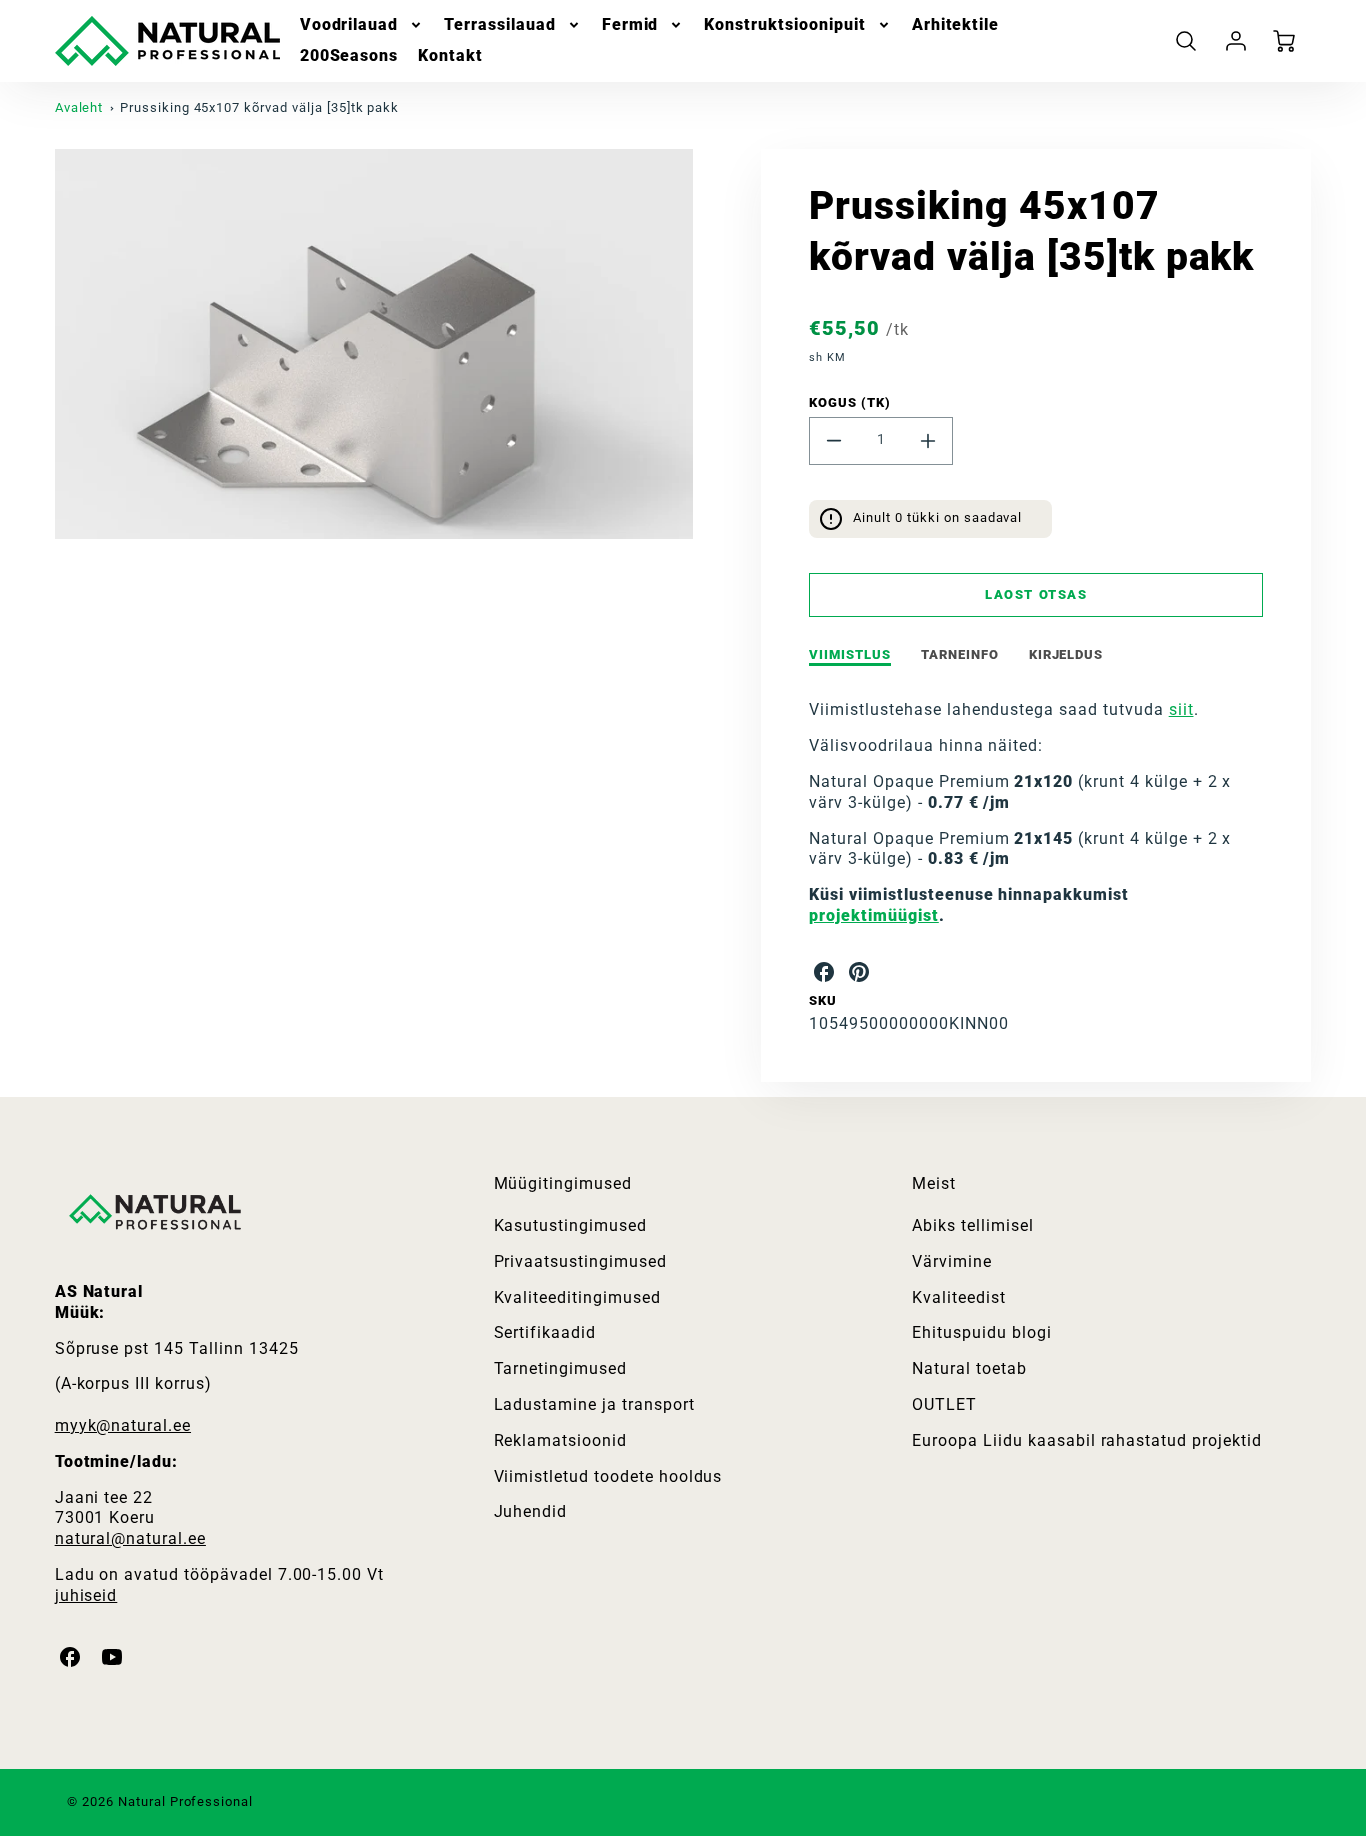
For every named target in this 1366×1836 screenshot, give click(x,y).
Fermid (630, 24)
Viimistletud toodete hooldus (608, 1476)
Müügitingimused (563, 1183)
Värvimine (952, 1261)
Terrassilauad (499, 24)
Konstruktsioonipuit (784, 24)
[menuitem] (362, 25)
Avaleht (79, 107)
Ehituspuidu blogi (981, 1332)
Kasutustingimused (570, 1225)
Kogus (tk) (850, 402)
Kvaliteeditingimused (577, 1297)
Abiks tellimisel (972, 1225)
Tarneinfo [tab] (960, 654)
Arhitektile (956, 24)
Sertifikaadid (545, 1332)
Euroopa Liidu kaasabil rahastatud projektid (1086, 1440)
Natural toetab (969, 1368)
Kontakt (450, 55)
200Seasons (349, 55)
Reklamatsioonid (560, 1440)
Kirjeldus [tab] (1066, 654)
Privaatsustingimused (580, 1261)
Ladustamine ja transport (594, 1404)
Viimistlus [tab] (850, 654)
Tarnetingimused (560, 1368)
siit (1181, 709)
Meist (934, 1183)
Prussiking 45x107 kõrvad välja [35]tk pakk (259, 107)
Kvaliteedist (959, 1297)
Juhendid (531, 1511)
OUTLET (944, 1404)
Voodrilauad (349, 24)
